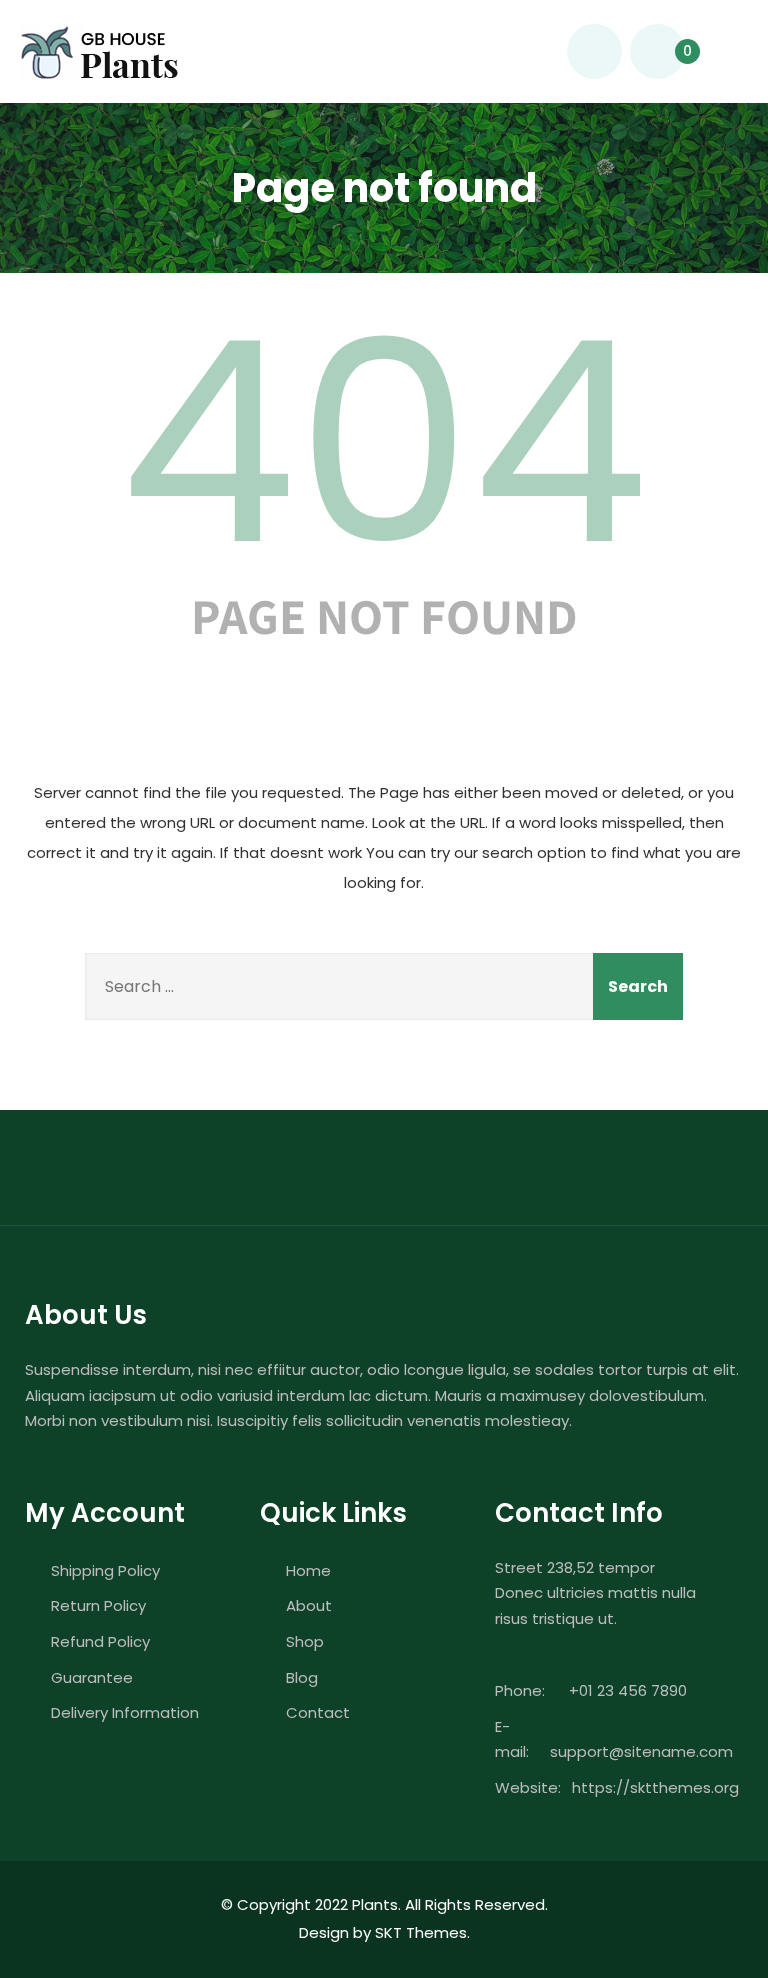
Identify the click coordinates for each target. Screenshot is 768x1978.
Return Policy (98, 1605)
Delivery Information (125, 1712)
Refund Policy (100, 1641)
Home (308, 1570)
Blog (302, 1677)
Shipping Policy (105, 1570)
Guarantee (92, 1677)
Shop (305, 1641)
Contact (318, 1712)
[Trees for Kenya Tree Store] (99, 52)
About (309, 1605)
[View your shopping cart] (657, 51)
